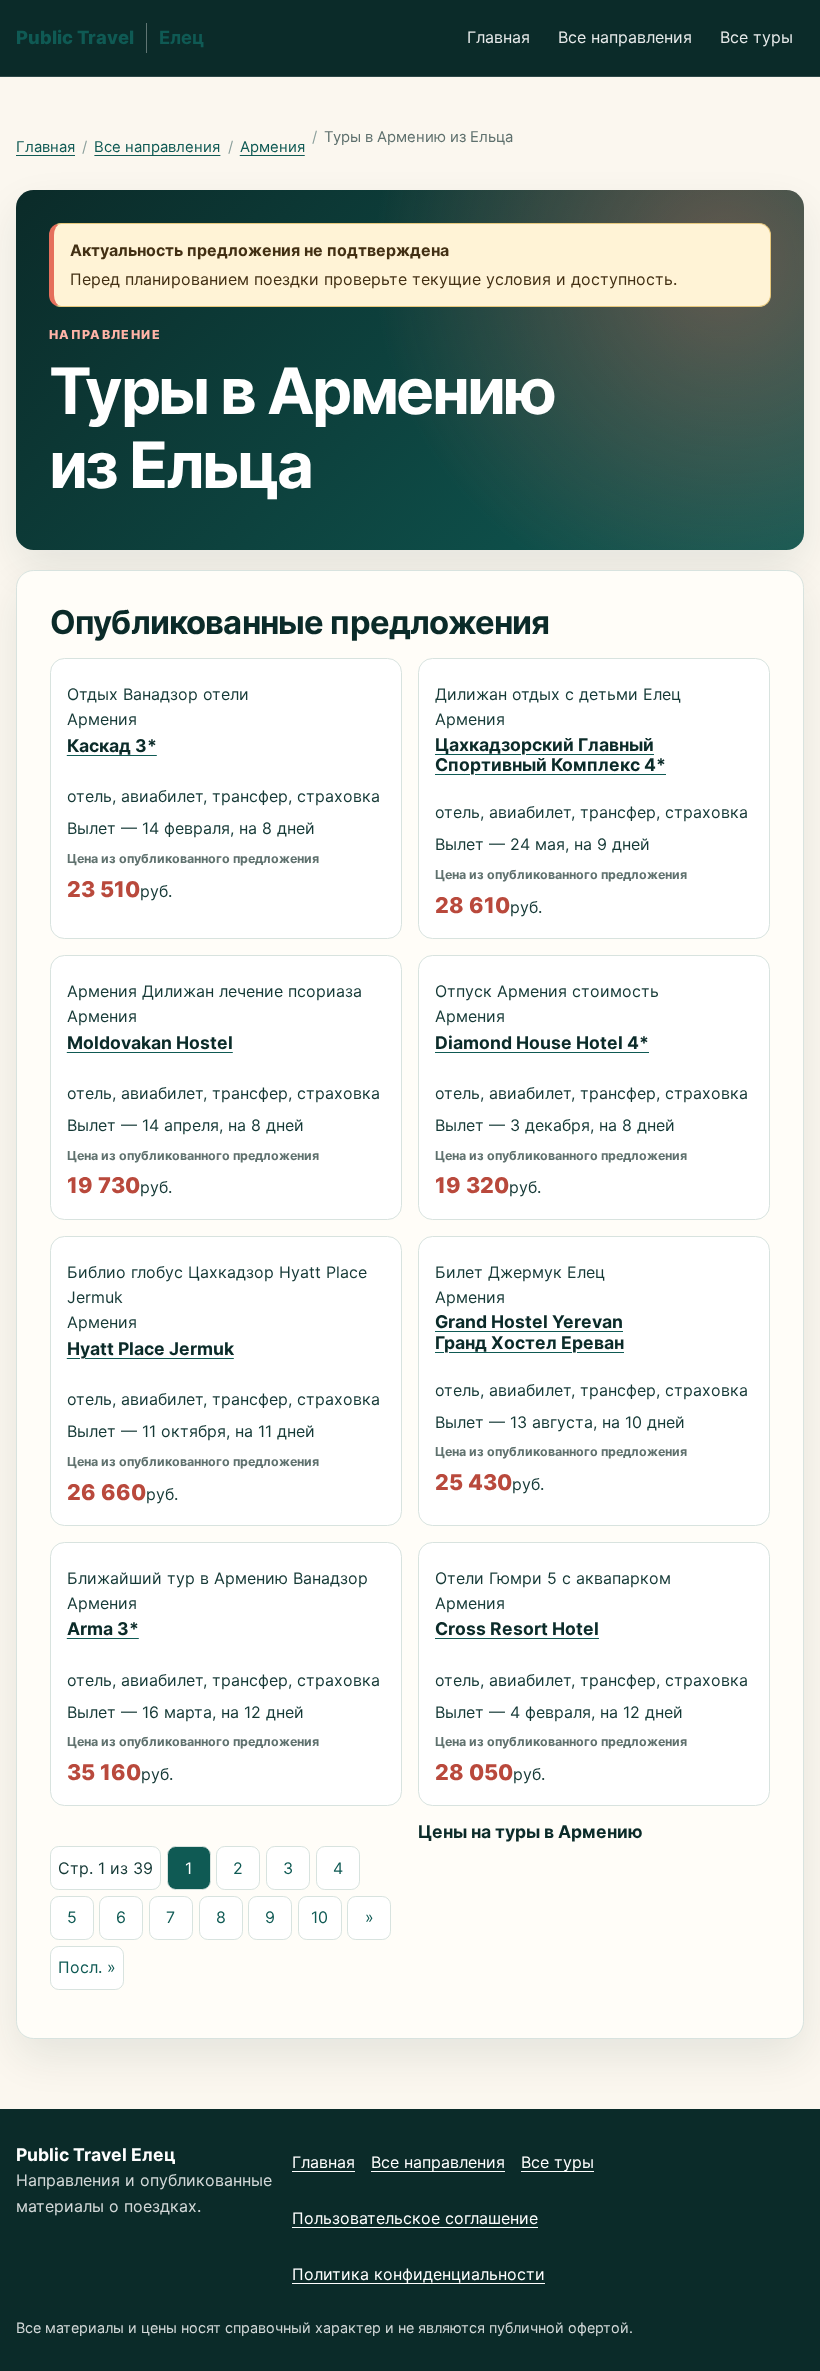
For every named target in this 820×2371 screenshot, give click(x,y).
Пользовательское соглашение (415, 2218)
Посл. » (87, 1967)
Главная (498, 37)
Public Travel (110, 37)
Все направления (625, 37)
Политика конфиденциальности (418, 2274)
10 (319, 1917)
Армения (272, 147)
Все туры (756, 37)
